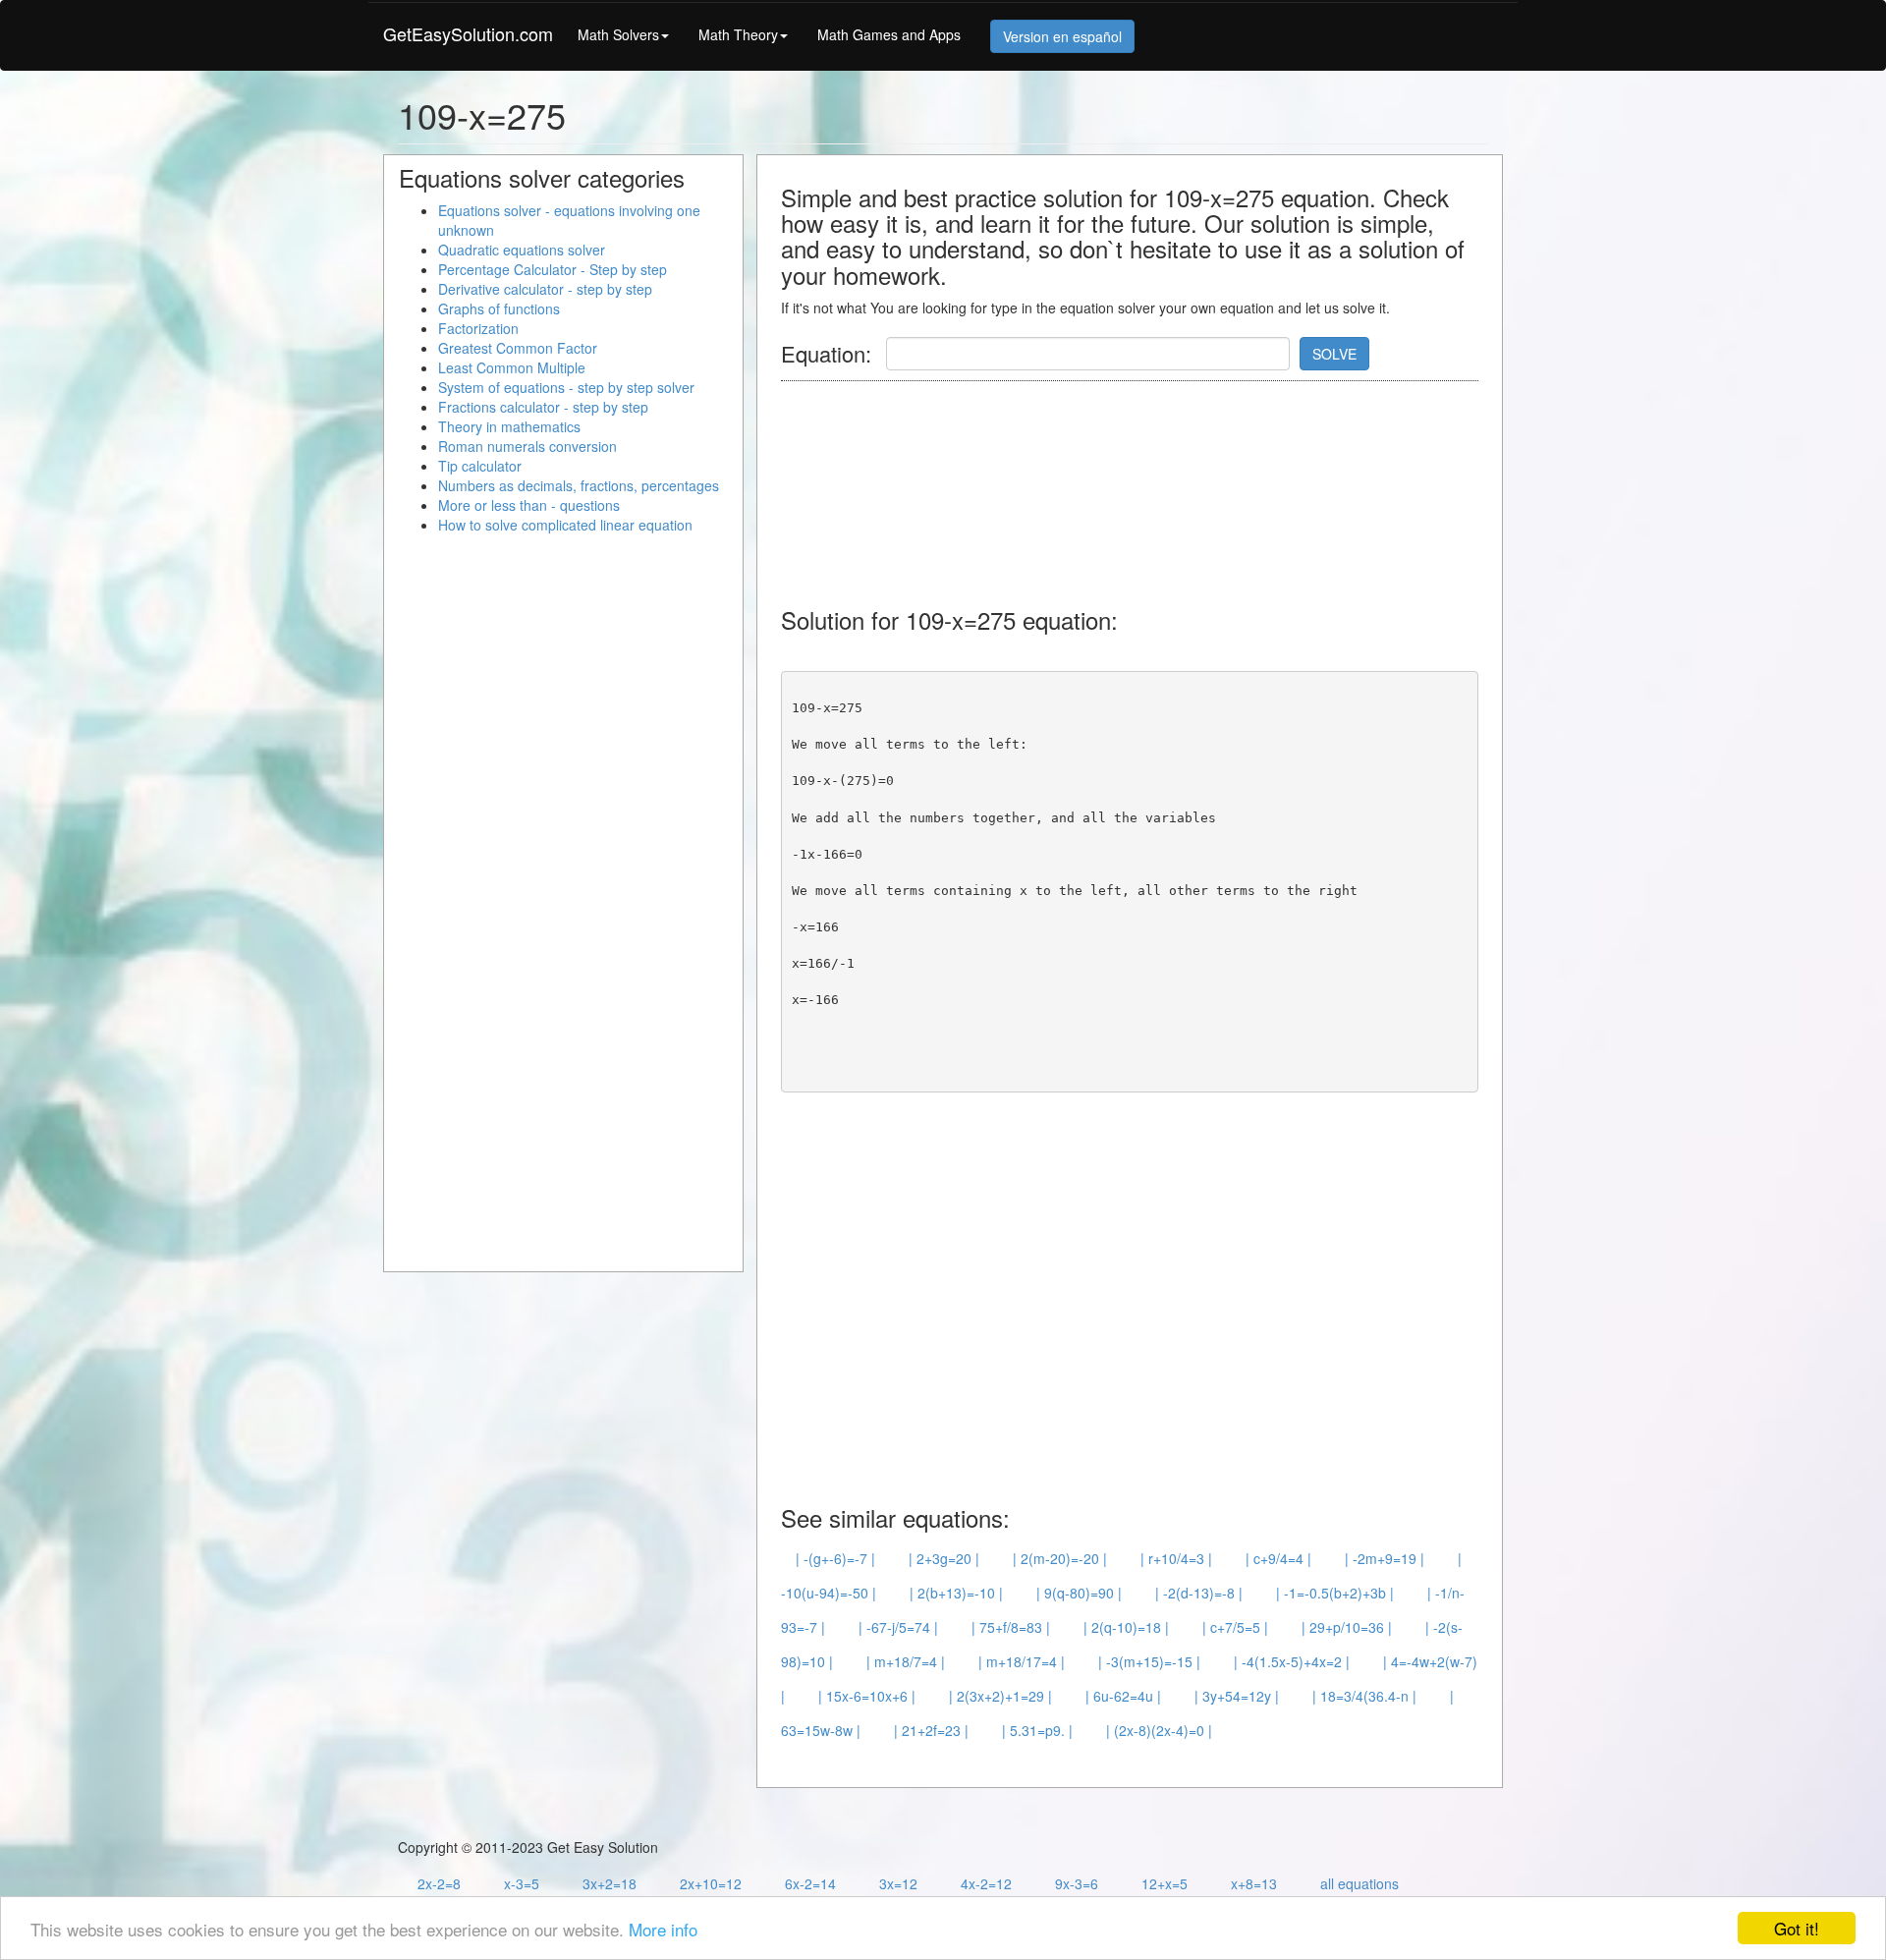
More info (663, 1929)
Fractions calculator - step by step (543, 407)
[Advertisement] (1138, 484)
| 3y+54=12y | (1237, 1696)
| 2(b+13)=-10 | (956, 1593)
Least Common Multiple (512, 367)
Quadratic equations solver (522, 250)
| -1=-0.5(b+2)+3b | (1335, 1593)
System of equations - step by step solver (566, 387)
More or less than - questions (529, 505)
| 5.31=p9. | (1037, 1730)
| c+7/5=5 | (1235, 1627)
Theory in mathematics (509, 426)
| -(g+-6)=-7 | (835, 1558)
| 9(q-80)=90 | (1079, 1593)
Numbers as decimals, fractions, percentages (579, 485)
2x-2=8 (439, 1883)
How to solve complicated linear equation (565, 525)
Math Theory (738, 34)
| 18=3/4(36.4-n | (1364, 1696)
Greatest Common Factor (518, 348)
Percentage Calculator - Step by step (553, 269)
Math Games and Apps (889, 34)
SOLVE (1334, 354)
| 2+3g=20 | (944, 1558)
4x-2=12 (986, 1883)
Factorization (478, 328)
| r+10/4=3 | (1176, 1558)
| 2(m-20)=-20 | (1060, 1558)
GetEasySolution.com (468, 33)
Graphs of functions (499, 308)
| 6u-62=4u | (1123, 1696)
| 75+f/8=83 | (1011, 1627)
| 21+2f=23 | (931, 1730)
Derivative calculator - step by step (545, 289)
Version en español (1062, 36)
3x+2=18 (610, 1883)
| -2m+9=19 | (1385, 1558)
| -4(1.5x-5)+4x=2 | (1292, 1661)
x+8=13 (1254, 1883)
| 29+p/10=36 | (1347, 1627)
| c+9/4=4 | (1278, 1558)
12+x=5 (1165, 1883)
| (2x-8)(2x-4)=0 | (1159, 1730)
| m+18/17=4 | (1022, 1661)
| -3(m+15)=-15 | (1149, 1661)
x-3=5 (522, 1883)
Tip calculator (480, 466)
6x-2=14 (810, 1883)
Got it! (1797, 1928)
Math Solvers (618, 34)
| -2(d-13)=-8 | (1199, 1593)
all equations (1359, 1883)
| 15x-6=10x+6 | (867, 1696)
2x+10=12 (711, 1883)
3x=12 (898, 1883)
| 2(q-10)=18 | (1126, 1627)
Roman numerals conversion (527, 446)
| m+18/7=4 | (906, 1661)
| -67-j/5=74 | (898, 1627)
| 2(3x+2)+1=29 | (1000, 1696)
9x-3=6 (1077, 1883)
